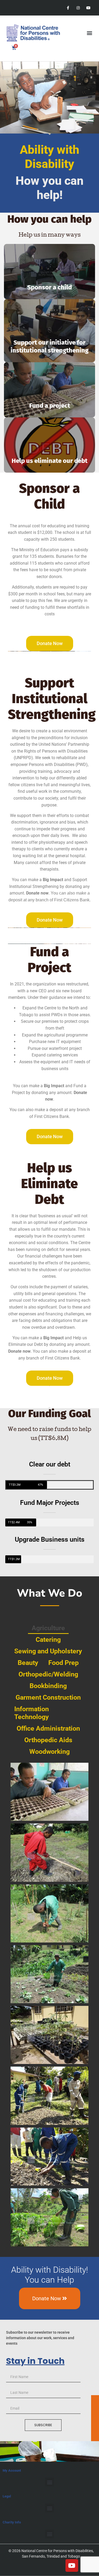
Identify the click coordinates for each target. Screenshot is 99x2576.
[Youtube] (89, 8)
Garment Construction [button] (48, 1697)
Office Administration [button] (48, 1728)
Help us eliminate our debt (49, 461)
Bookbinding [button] (48, 1686)
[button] (89, 33)
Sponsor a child (49, 287)
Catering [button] (48, 1640)
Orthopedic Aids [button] (48, 1740)
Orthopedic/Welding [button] (48, 1674)
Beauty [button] (28, 1663)
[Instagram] (78, 8)
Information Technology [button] (32, 1713)
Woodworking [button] (49, 1752)
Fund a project (50, 406)
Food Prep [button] (63, 1663)
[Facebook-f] (68, 8)
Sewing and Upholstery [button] (48, 1651)
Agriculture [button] (48, 1628)
